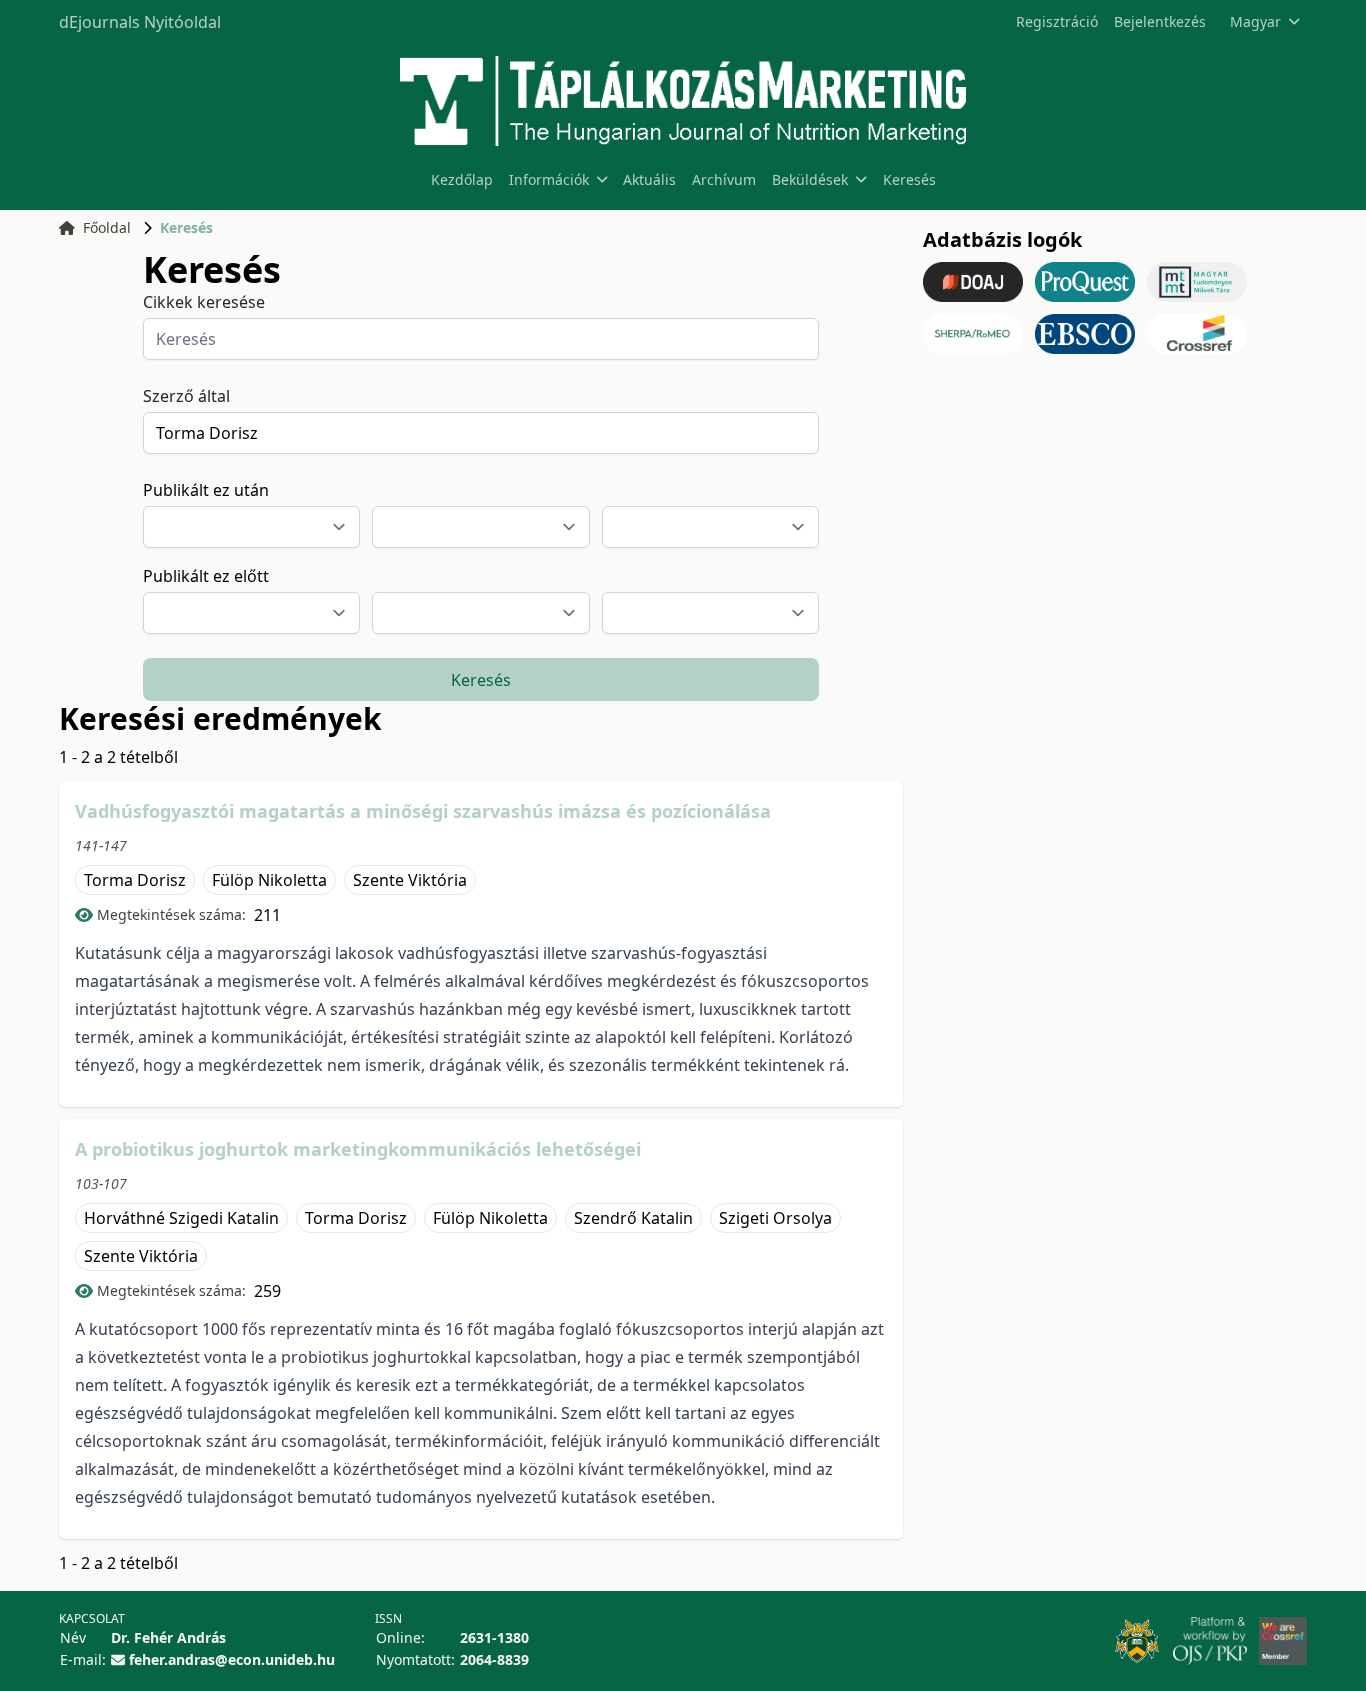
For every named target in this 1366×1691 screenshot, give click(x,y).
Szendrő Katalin (633, 1218)
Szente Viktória (410, 880)
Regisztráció (1057, 21)
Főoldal (107, 227)
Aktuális (649, 179)
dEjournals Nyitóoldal (140, 22)
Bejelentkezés (1160, 21)
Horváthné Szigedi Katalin (181, 1218)
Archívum (724, 179)
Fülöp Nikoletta (269, 880)
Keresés (909, 179)
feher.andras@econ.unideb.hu (232, 1659)
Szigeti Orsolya (775, 1218)
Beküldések (810, 179)
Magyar (1255, 21)
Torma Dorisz (135, 880)
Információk (549, 179)
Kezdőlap (462, 179)
